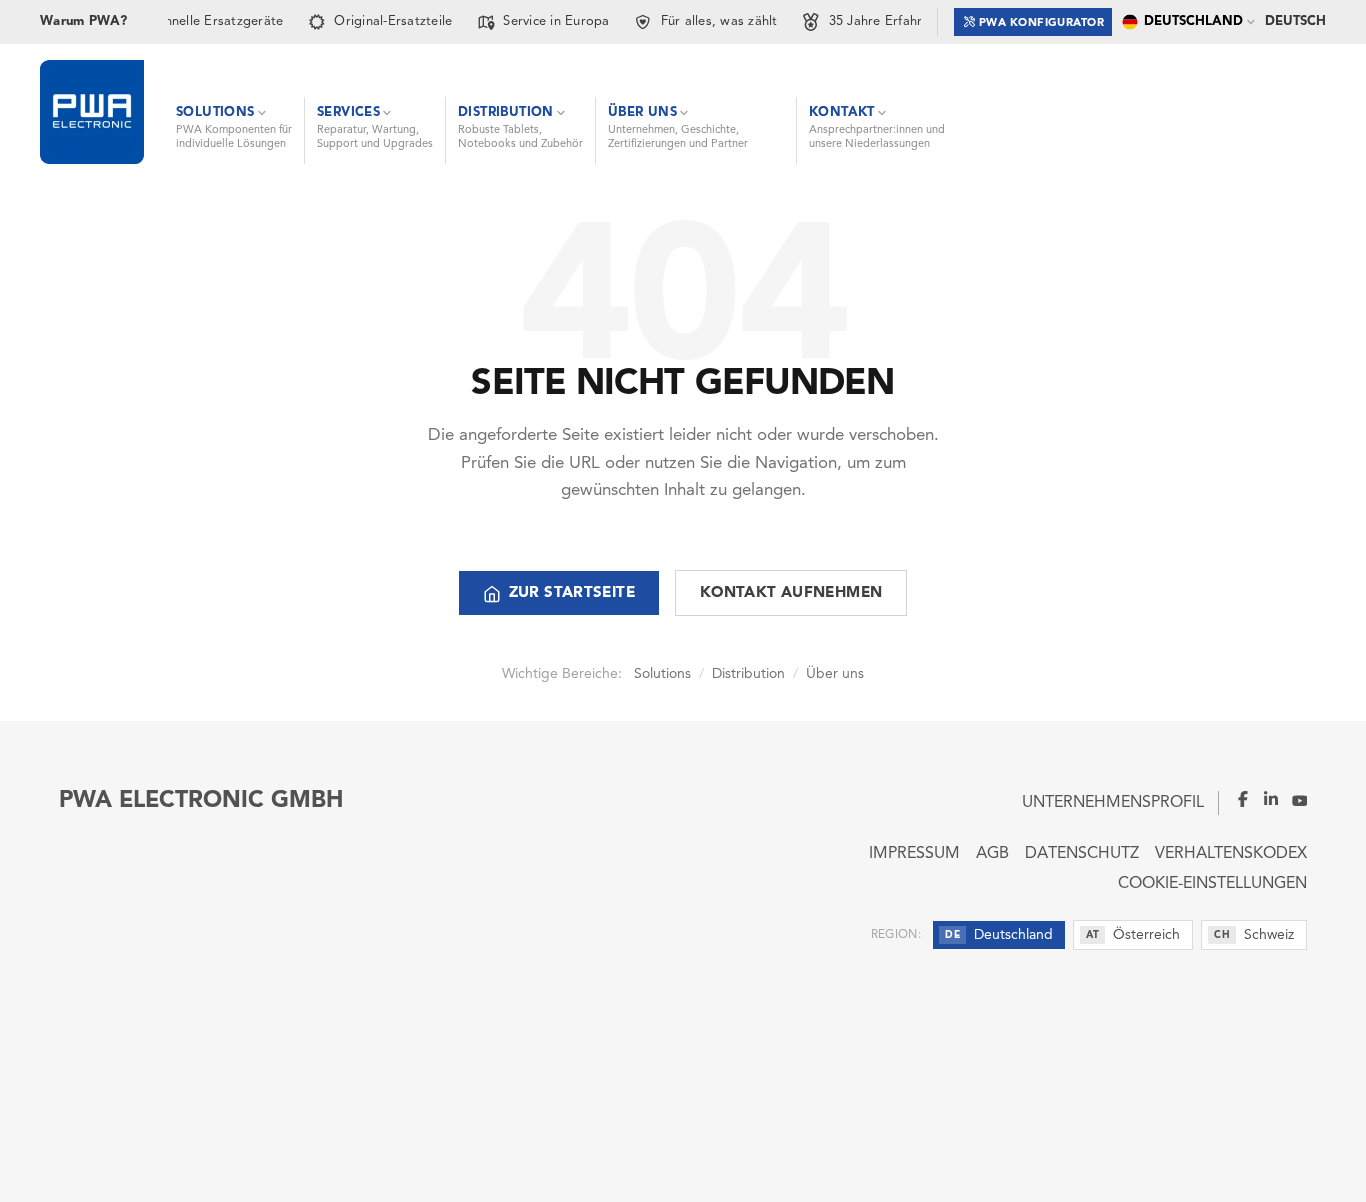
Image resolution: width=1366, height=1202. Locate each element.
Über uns (835, 674)
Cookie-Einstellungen (1212, 884)
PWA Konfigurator (1041, 23)
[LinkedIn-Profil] (1265, 799)
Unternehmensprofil (1113, 803)
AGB (992, 854)
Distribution (748, 674)
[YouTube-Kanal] (1293, 799)
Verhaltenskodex (1231, 854)
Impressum (914, 854)
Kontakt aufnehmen (791, 593)
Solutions (662, 674)
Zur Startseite (572, 593)
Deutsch (1295, 21)
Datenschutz (1082, 854)
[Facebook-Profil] (1235, 799)
